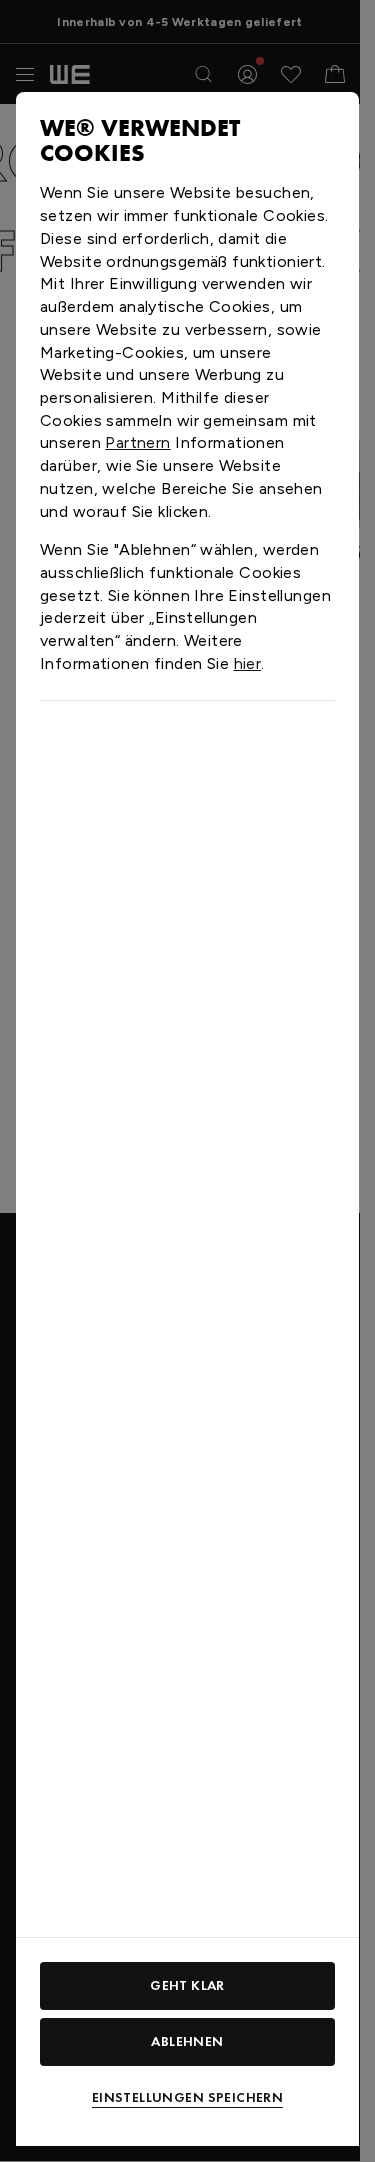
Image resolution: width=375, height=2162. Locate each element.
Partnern (137, 442)
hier (248, 663)
